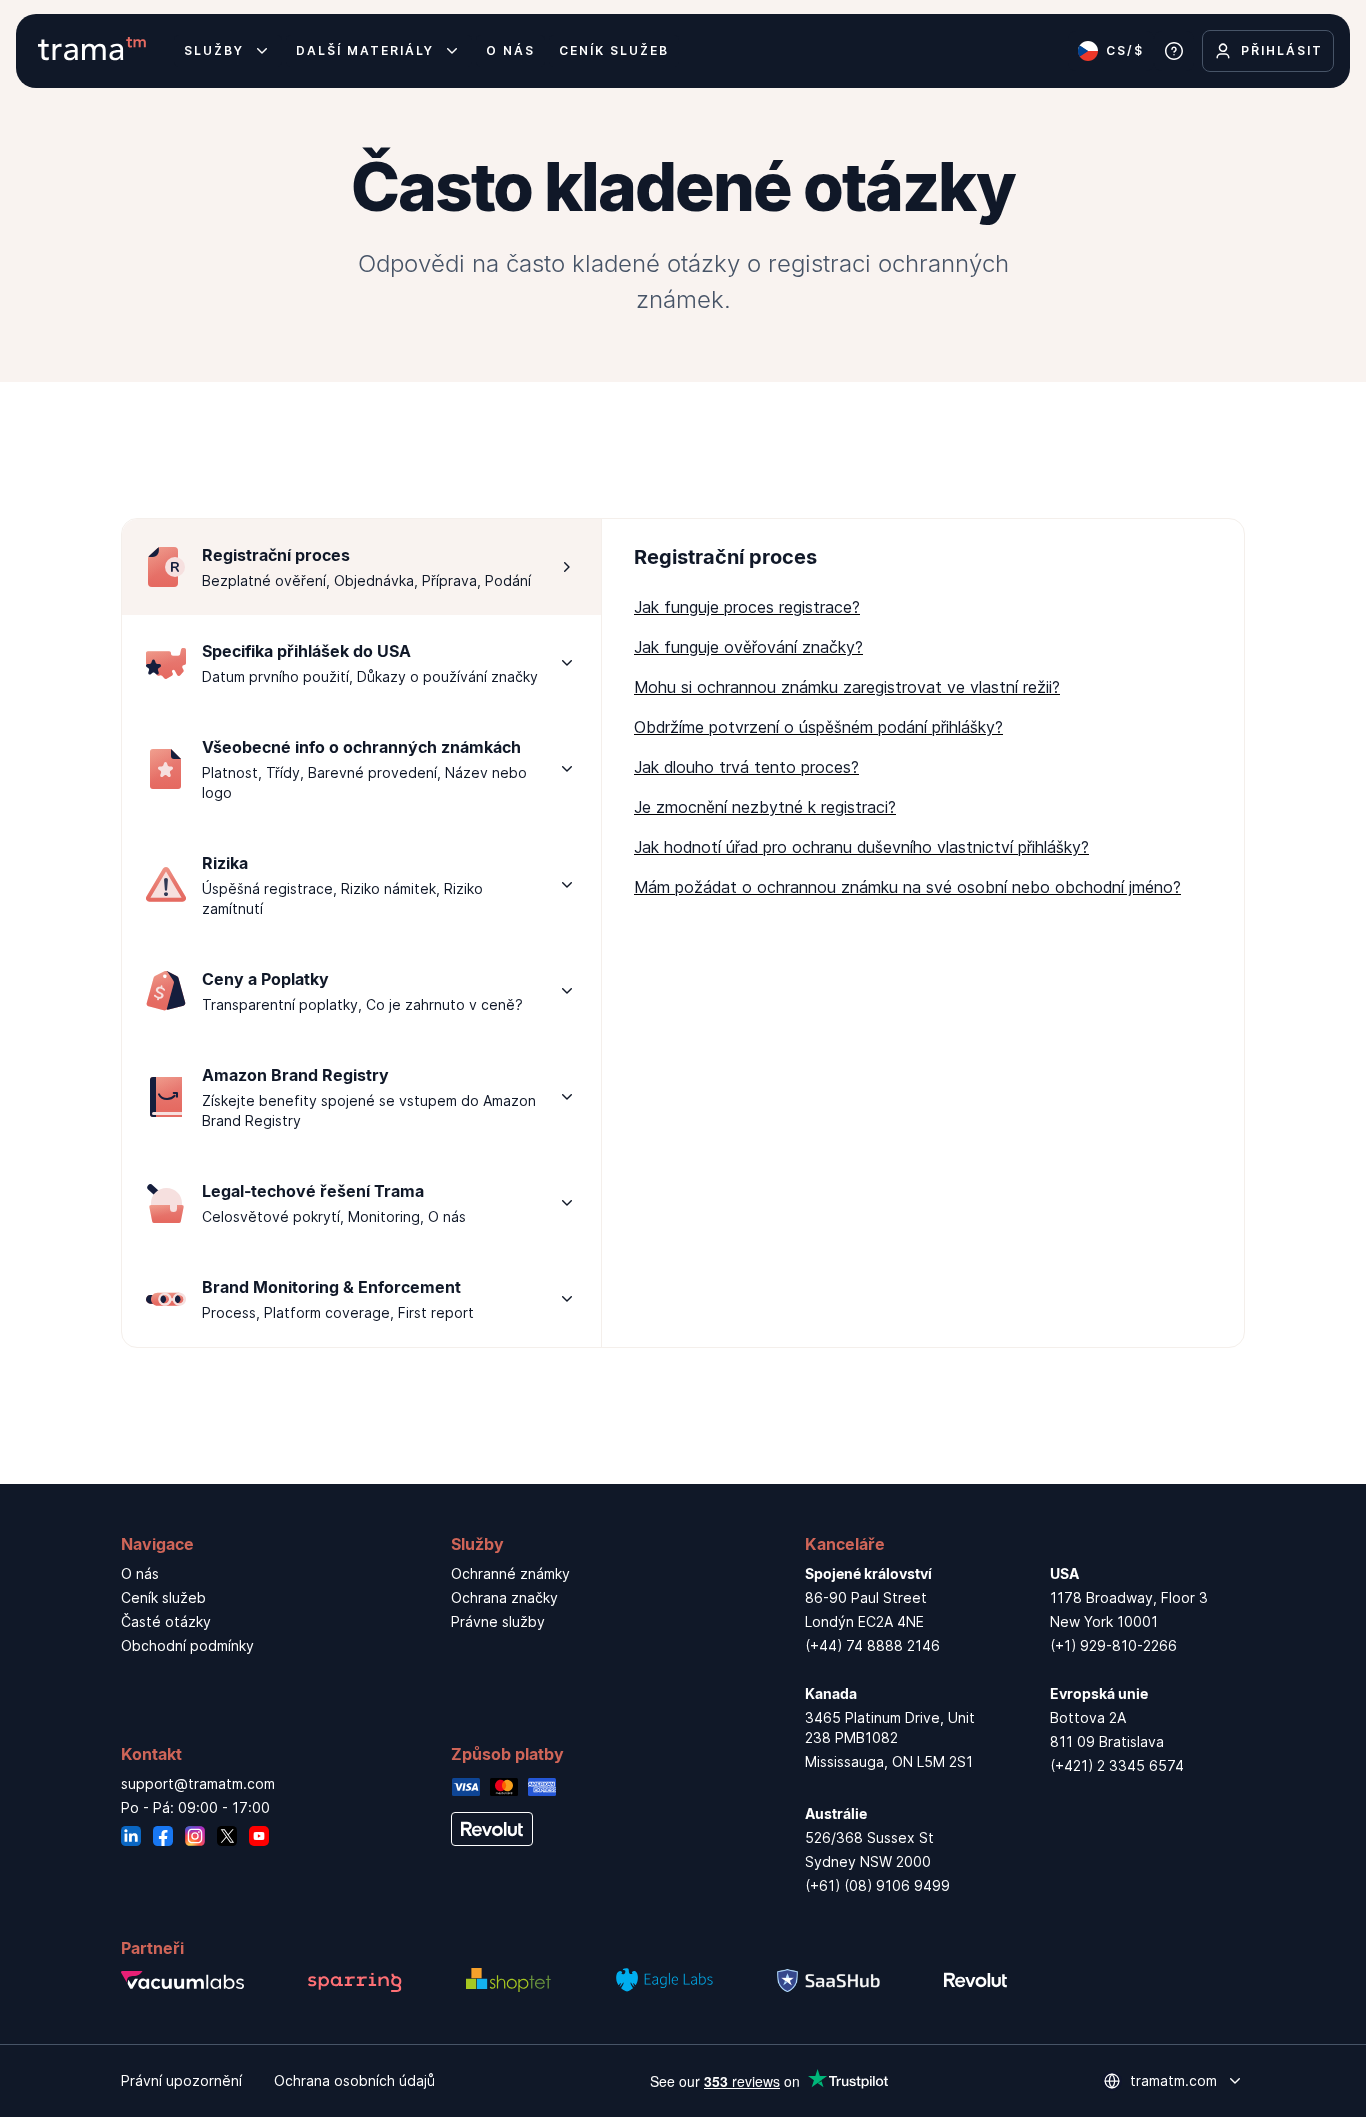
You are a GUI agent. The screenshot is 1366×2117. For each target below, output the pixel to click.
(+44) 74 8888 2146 (872, 1645)
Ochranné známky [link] (510, 1573)
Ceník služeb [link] (163, 1597)
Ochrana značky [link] (504, 1597)
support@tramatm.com (198, 1783)
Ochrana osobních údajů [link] (354, 2080)
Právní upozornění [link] (181, 2080)
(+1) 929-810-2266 (1113, 1645)
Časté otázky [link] (166, 1621)
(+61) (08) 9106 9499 (877, 1885)
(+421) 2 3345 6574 (1117, 1765)
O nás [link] (140, 1573)
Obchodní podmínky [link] (187, 1645)
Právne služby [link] (498, 1621)
